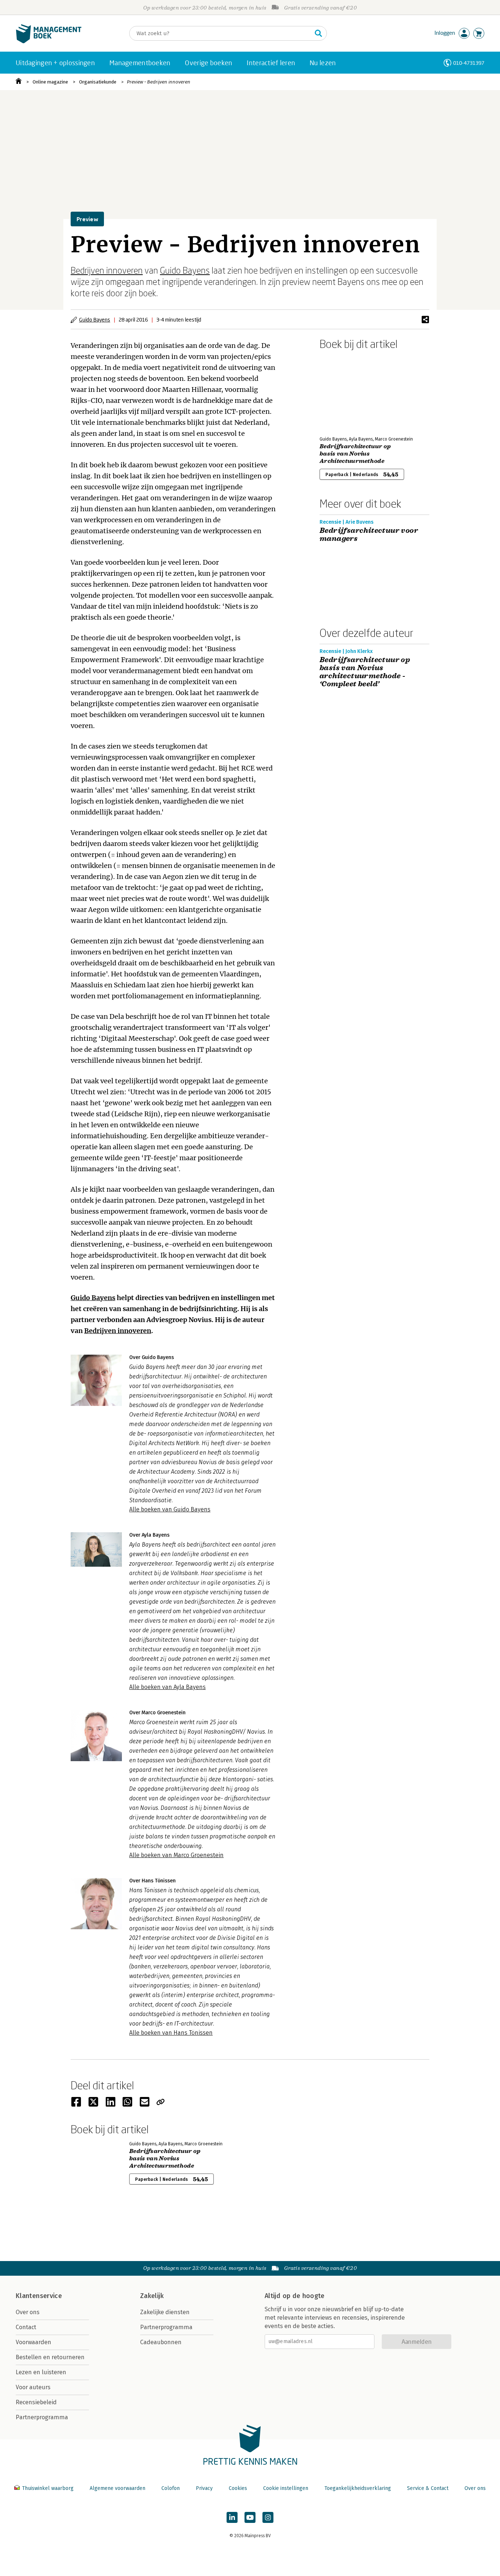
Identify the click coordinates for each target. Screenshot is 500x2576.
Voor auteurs (33, 2387)
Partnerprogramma (42, 2417)
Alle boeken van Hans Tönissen (171, 2033)
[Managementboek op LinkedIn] (232, 2517)
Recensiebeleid (36, 2402)
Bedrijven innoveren (107, 270)
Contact (26, 2327)
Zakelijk (152, 2296)
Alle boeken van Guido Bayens (170, 1509)
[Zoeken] (318, 33)
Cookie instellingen (286, 2488)
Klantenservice (39, 2296)
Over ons (28, 2312)
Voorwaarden (33, 2342)
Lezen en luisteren (41, 2372)
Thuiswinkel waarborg (48, 2488)
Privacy (204, 2488)
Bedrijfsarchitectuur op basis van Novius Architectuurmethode (355, 454)
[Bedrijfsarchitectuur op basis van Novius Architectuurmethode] (345, 391)
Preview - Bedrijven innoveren (159, 82)
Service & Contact (428, 2488)
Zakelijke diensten (165, 2312)
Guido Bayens (185, 270)
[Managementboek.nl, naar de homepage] (49, 42)
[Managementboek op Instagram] (268, 2517)
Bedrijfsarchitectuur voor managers (369, 535)
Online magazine (50, 82)
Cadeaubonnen (161, 2342)
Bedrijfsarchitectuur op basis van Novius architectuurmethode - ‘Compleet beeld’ (365, 672)
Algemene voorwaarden (117, 2488)
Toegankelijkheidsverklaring (358, 2488)
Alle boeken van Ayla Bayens (167, 1687)
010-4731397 (469, 63)
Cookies (238, 2488)
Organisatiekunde (98, 82)
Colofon (171, 2488)
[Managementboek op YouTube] (250, 2517)
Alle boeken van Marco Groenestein (176, 1855)
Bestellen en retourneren (50, 2357)
